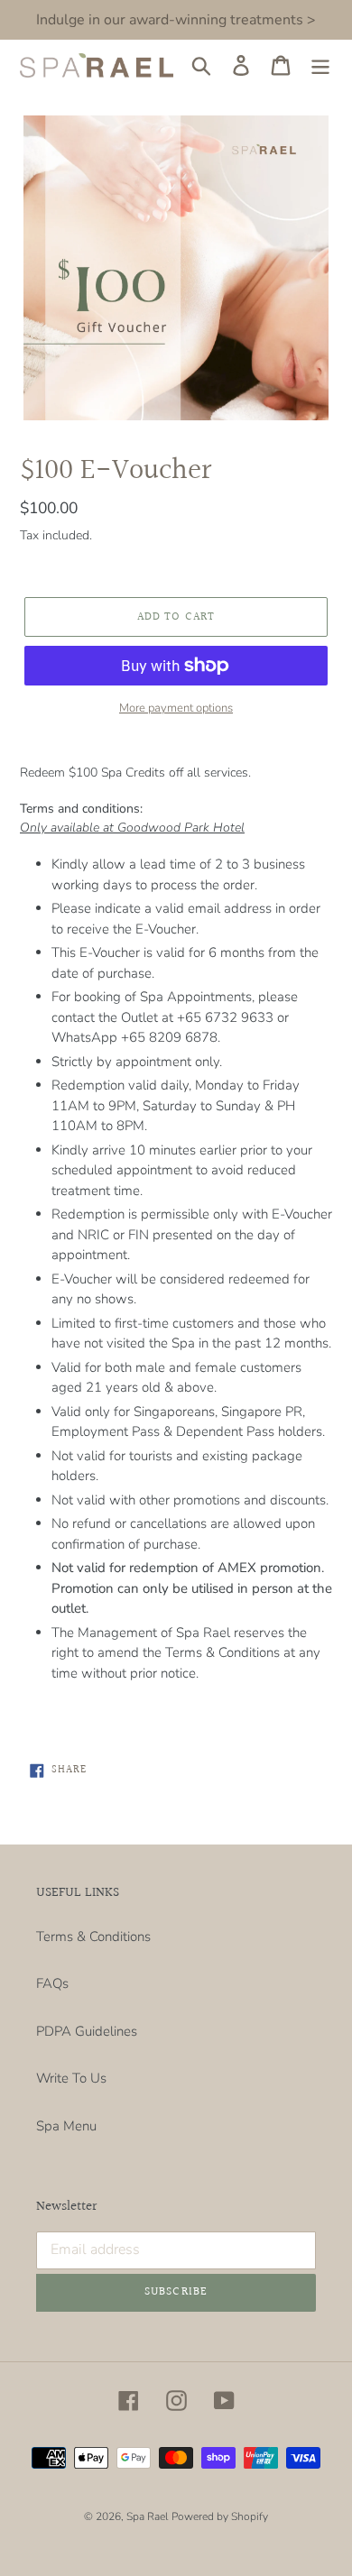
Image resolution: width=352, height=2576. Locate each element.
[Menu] (320, 66)
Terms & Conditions (93, 1937)
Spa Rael (147, 2516)
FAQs (52, 1983)
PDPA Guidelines (87, 2031)
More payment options (176, 708)
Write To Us (71, 2078)
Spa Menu (66, 2126)
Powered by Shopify (220, 2516)
